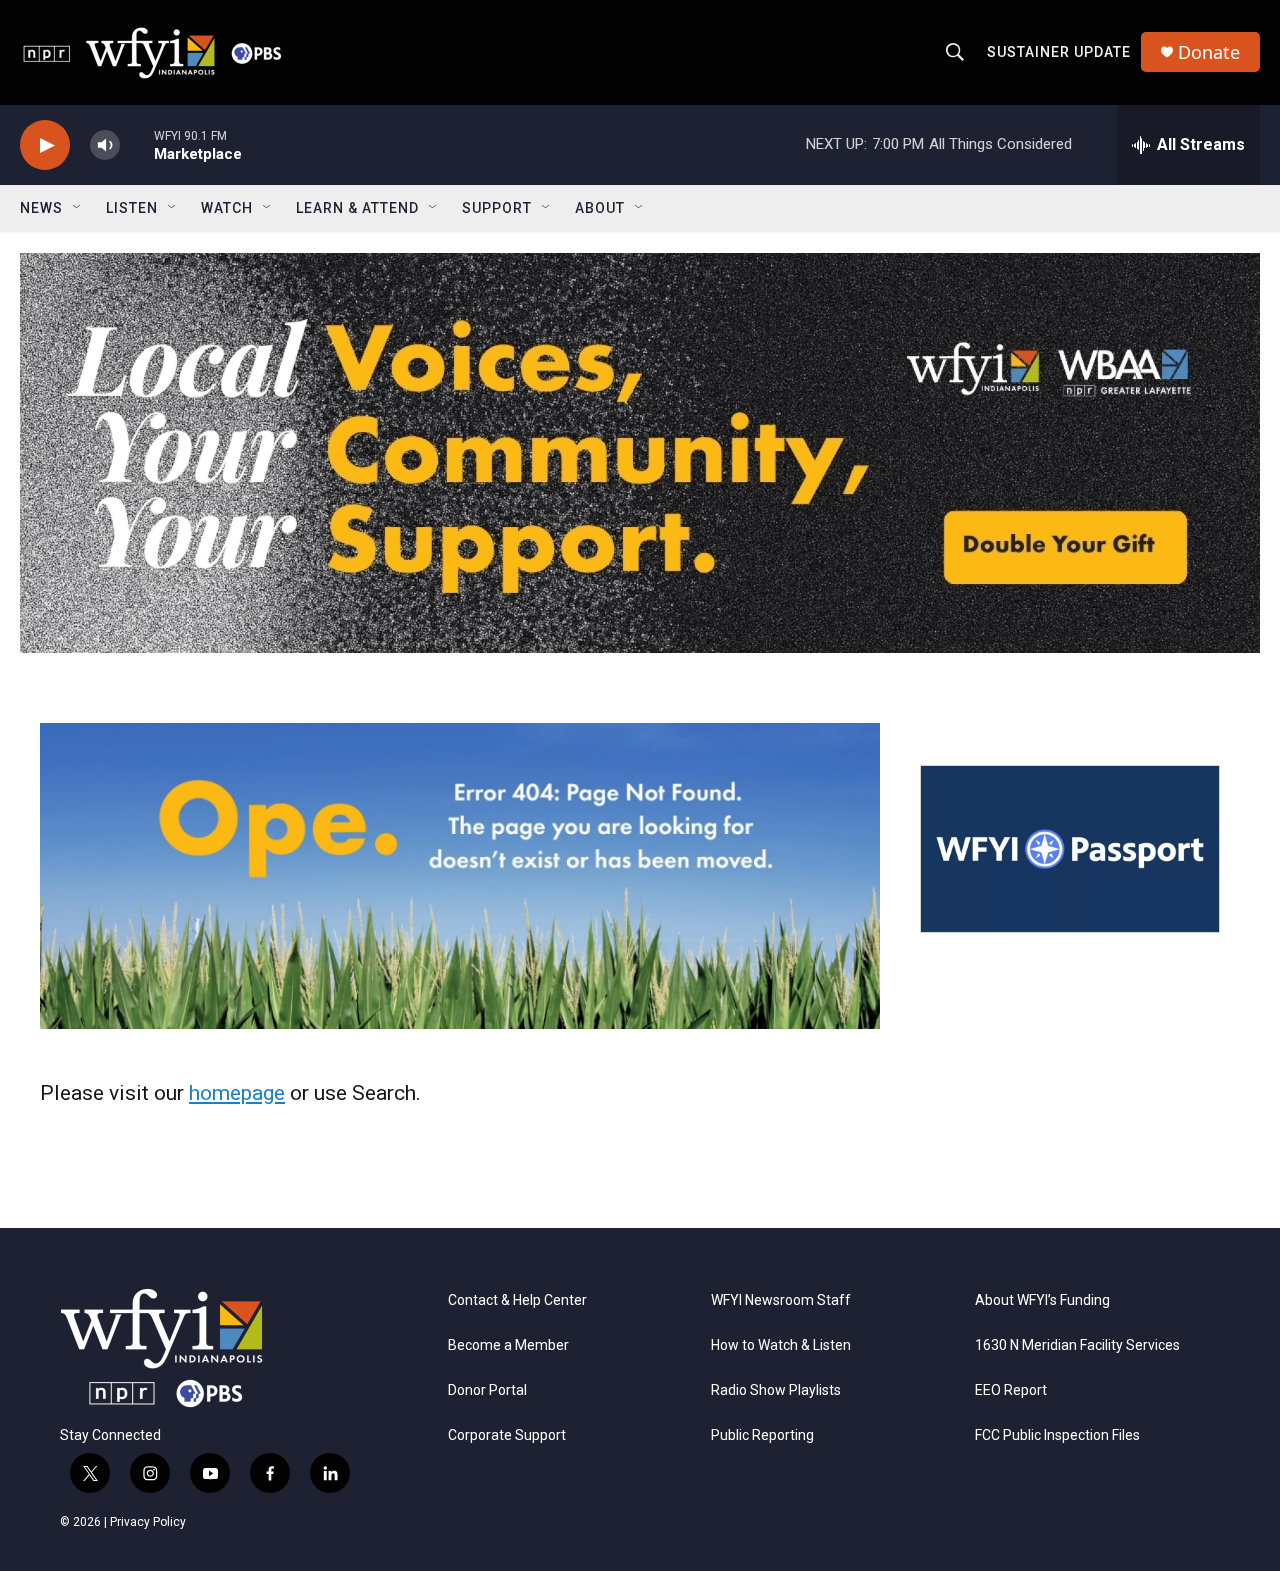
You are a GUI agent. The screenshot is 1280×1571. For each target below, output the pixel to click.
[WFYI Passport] (1070, 849)
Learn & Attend (357, 208)
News (41, 208)
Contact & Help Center (517, 1300)
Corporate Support (507, 1435)
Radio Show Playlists (776, 1390)
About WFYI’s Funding (1042, 1300)
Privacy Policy (148, 1522)
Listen (132, 208)
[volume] (105, 145)
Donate (1209, 52)
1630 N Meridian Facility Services (1077, 1345)
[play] (45, 145)
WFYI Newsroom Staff (781, 1300)
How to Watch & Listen (781, 1345)
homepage (237, 1093)
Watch (227, 208)
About (600, 208)
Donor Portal (487, 1390)
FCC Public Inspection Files (1057, 1435)
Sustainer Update (1059, 52)
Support (497, 208)
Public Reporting (762, 1435)
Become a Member (508, 1345)
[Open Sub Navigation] (78, 208)
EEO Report (1011, 1390)
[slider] (137, 144)
